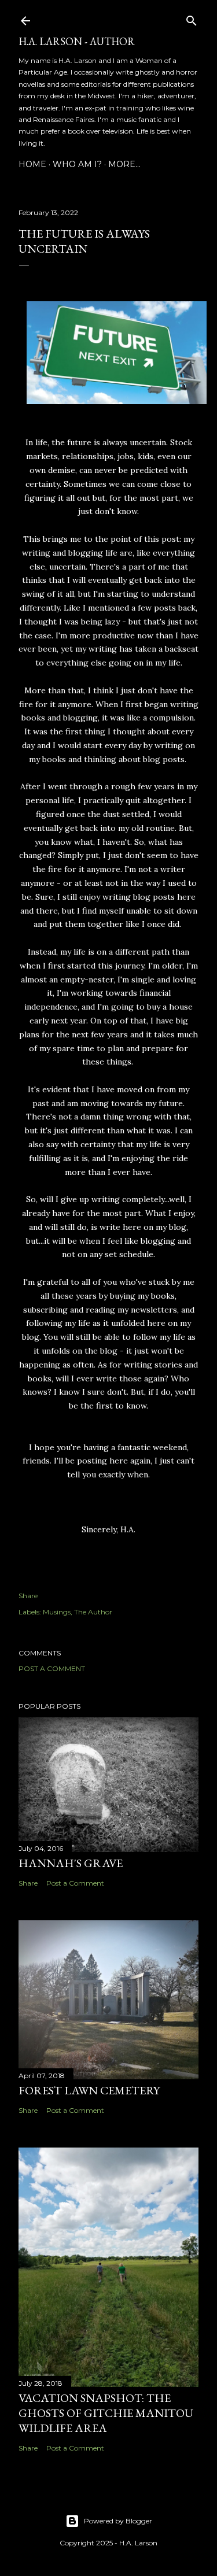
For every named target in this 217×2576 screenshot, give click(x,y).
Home (32, 164)
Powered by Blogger (118, 2521)
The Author (93, 1612)
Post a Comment (52, 1668)
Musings (57, 1612)
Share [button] (28, 1596)
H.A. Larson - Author (77, 41)
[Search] (192, 18)
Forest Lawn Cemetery (89, 2090)
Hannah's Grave (71, 1863)
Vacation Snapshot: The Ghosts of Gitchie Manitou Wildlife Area (106, 2413)
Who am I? (77, 164)
